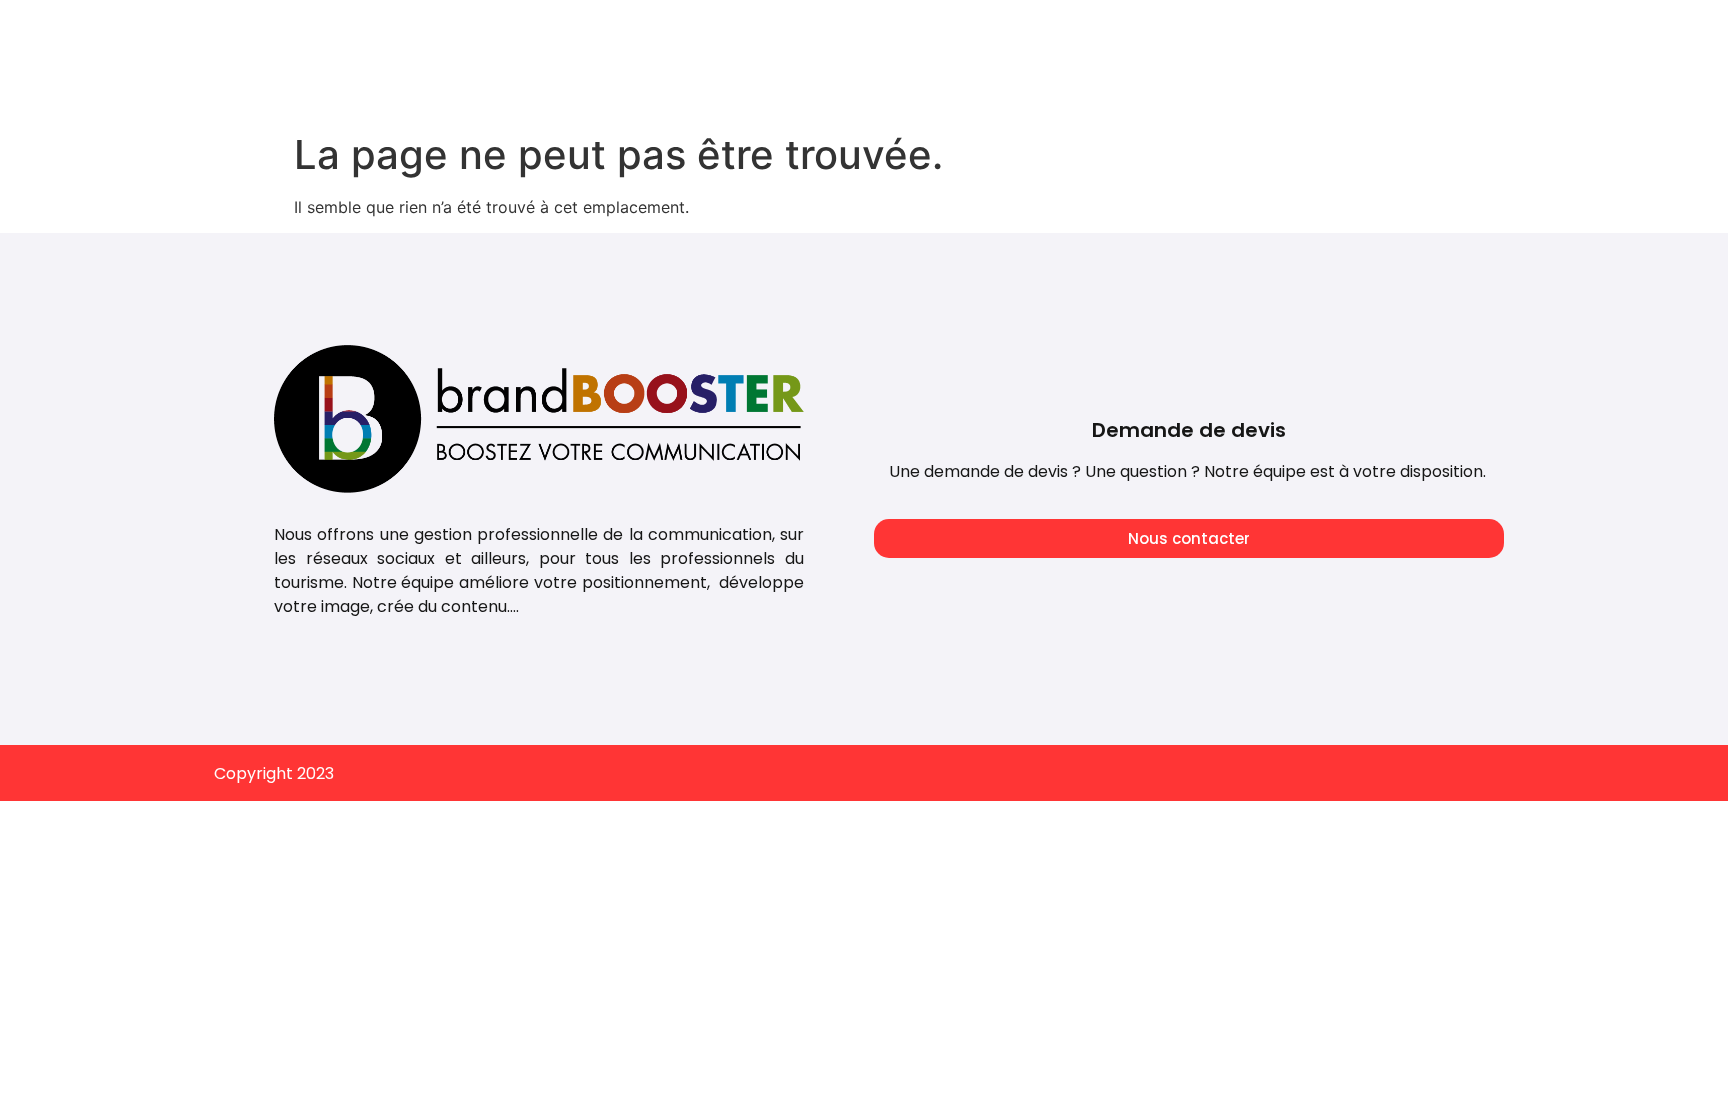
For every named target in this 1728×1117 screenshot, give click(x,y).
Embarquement (1421, 32)
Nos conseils (1271, 32)
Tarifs (865, 32)
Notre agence (981, 32)
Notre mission (1129, 32)
